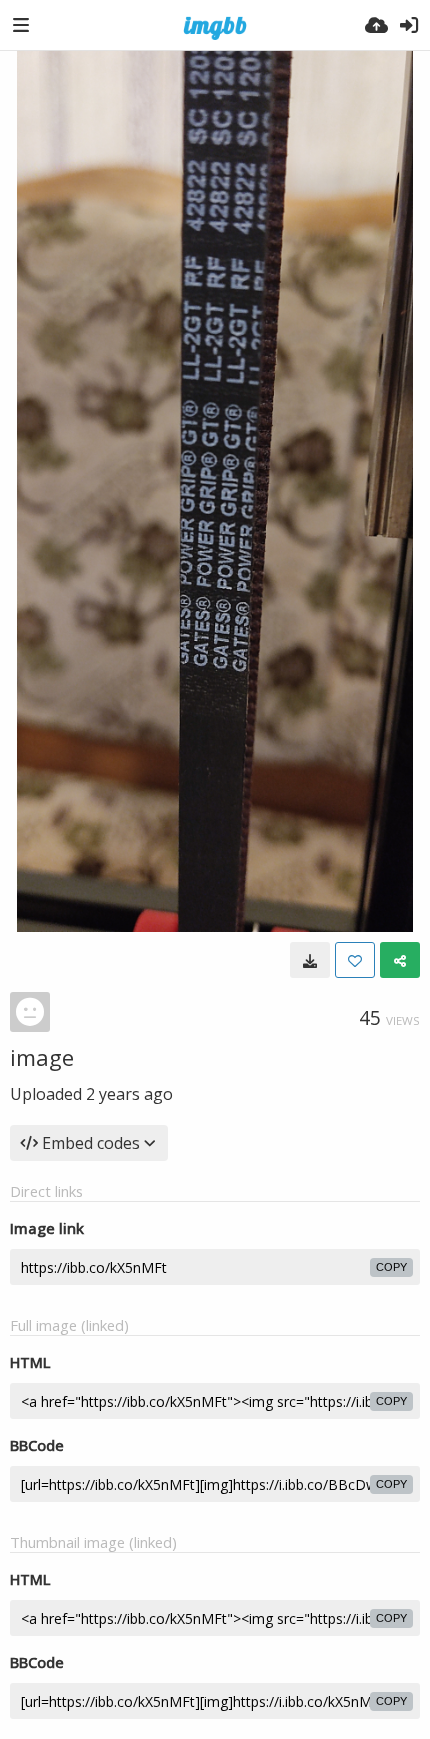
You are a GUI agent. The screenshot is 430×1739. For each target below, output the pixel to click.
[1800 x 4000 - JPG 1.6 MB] (310, 960)
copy (391, 1267)
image (42, 1057)
